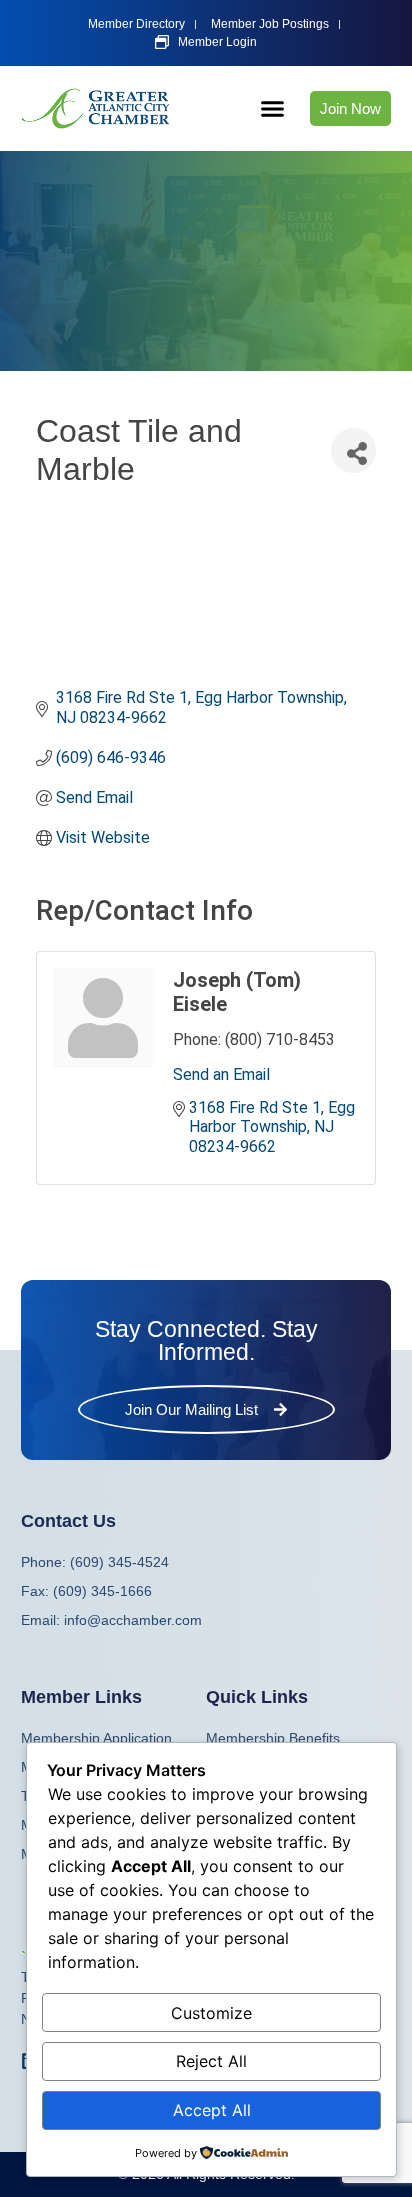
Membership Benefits (273, 1738)
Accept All (212, 2110)
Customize (211, 2013)
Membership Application (96, 1738)
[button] (273, 109)
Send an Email (221, 1074)
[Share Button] (353, 450)
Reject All (211, 2061)
